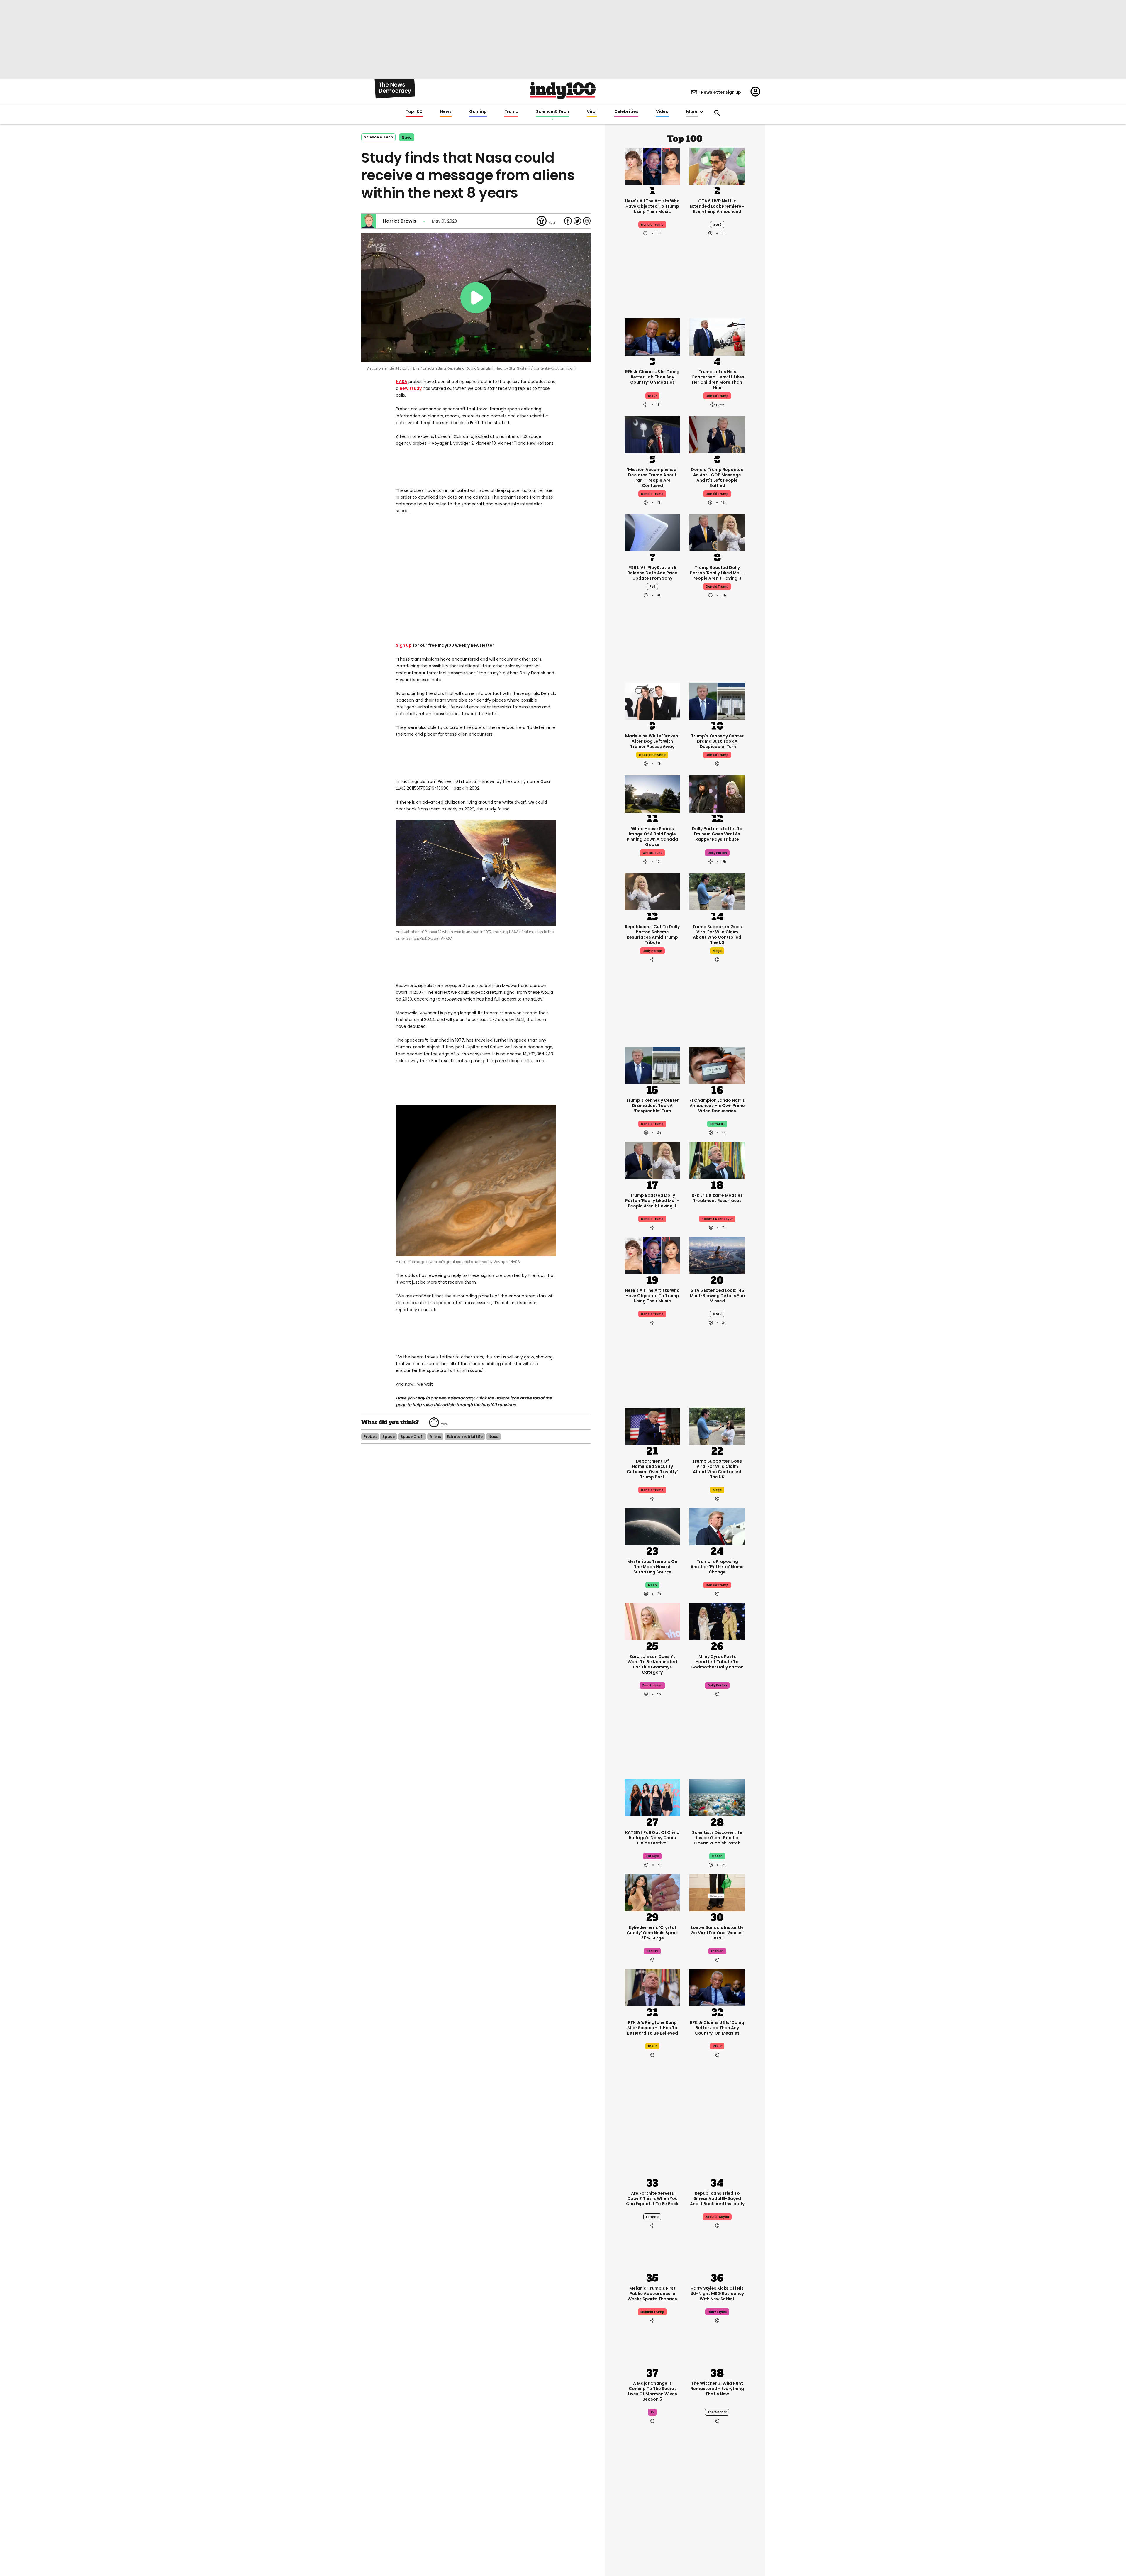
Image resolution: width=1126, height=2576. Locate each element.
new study (411, 388)
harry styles (717, 2312)
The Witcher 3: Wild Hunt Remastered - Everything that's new (717, 2389)
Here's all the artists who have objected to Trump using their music (652, 206)
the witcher (717, 2412)
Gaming (478, 112)
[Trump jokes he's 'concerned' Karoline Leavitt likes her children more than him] (717, 336)
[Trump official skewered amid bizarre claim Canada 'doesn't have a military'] (652, 2524)
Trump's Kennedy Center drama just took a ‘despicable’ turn (717, 741)
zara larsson (652, 1685)
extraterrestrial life (465, 1437)
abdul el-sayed (717, 2217)
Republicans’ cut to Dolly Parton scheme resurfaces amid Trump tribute (652, 935)
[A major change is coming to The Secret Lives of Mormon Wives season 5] (652, 2348)
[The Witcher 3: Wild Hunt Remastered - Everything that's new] (717, 2348)
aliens (435, 1437)
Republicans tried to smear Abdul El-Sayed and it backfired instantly (717, 2198)
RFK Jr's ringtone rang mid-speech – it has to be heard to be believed (652, 2028)
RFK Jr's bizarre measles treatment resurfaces (717, 1198)
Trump (511, 112)
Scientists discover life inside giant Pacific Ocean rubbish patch (717, 1838)
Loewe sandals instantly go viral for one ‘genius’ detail (717, 1933)
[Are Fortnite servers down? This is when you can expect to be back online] (652, 2158)
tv (652, 2412)
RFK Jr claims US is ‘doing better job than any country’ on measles (652, 377)
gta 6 (717, 225)
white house (652, 853)
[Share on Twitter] (577, 221)
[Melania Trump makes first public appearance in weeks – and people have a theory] (652, 2253)
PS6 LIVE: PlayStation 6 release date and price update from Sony (652, 573)
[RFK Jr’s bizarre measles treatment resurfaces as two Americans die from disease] (717, 1160)
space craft (412, 1437)
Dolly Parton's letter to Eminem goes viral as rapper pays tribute (717, 834)
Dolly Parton (652, 951)
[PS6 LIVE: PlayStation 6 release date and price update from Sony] (652, 532)
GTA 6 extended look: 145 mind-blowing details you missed (717, 1296)
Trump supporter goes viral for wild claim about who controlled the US (717, 935)
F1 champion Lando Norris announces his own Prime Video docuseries (717, 1106)
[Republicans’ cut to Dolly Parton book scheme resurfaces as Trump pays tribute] (652, 891)
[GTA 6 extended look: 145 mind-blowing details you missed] (717, 1255)
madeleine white (652, 755)
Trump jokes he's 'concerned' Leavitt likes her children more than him (717, 380)
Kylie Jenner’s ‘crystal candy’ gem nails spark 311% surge (652, 1933)
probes (370, 1437)
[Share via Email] (587, 221)
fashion (717, 1951)
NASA (402, 382)
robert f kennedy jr (717, 1219)
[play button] (476, 298)
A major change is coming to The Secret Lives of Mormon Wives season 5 (652, 2391)
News (446, 112)
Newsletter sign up (721, 92)
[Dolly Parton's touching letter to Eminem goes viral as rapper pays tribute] (717, 793)
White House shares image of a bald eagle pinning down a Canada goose (652, 837)
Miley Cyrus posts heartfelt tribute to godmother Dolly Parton (717, 1662)
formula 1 (717, 1124)
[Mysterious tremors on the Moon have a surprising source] (652, 1526)
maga (717, 951)
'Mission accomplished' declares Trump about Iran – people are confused (652, 478)
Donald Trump (652, 225)
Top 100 (414, 112)
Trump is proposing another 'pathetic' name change (717, 1567)
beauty (652, 1951)
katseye (652, 1856)
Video (662, 112)
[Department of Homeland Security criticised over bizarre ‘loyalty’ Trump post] (652, 1426)
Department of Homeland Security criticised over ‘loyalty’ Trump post (652, 1469)
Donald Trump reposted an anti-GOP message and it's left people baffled (717, 478)
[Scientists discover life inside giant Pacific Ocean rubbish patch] (717, 1797)
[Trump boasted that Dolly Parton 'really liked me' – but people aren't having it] (717, 532)
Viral (592, 112)
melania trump (652, 2312)
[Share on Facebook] (568, 221)
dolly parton (717, 853)
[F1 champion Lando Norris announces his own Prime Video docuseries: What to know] (717, 1065)
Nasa (407, 137)
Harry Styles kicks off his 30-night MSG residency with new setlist (717, 2294)
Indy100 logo (563, 90)
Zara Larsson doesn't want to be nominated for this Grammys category (652, 1664)
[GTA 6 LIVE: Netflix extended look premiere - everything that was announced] (717, 165)
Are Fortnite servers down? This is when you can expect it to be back (652, 2198)
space (388, 1437)
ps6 (652, 587)
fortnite (652, 2217)
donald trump (717, 396)
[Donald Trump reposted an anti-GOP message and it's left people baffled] (717, 434)
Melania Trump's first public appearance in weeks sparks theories (652, 2294)
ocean (717, 1856)
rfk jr (652, 396)
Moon (652, 1585)
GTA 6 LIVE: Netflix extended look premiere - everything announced (717, 206)
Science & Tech (552, 112)
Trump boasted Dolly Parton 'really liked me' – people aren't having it (717, 573)
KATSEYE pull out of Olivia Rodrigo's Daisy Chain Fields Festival (652, 1838)
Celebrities (626, 112)
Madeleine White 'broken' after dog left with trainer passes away (652, 741)
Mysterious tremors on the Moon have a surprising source (652, 1567)
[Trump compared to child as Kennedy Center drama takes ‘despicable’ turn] (717, 700)
